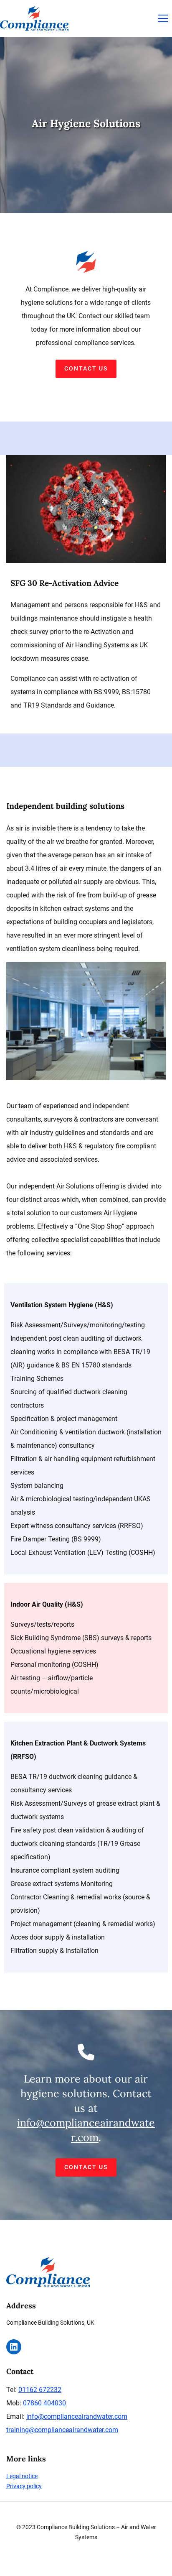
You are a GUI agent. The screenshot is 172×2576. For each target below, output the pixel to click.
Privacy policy (24, 2486)
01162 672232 (40, 2390)
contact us (86, 368)
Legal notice (22, 2476)
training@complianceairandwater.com (62, 2430)
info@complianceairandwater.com (77, 2416)
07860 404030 (44, 2403)
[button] (163, 18)
